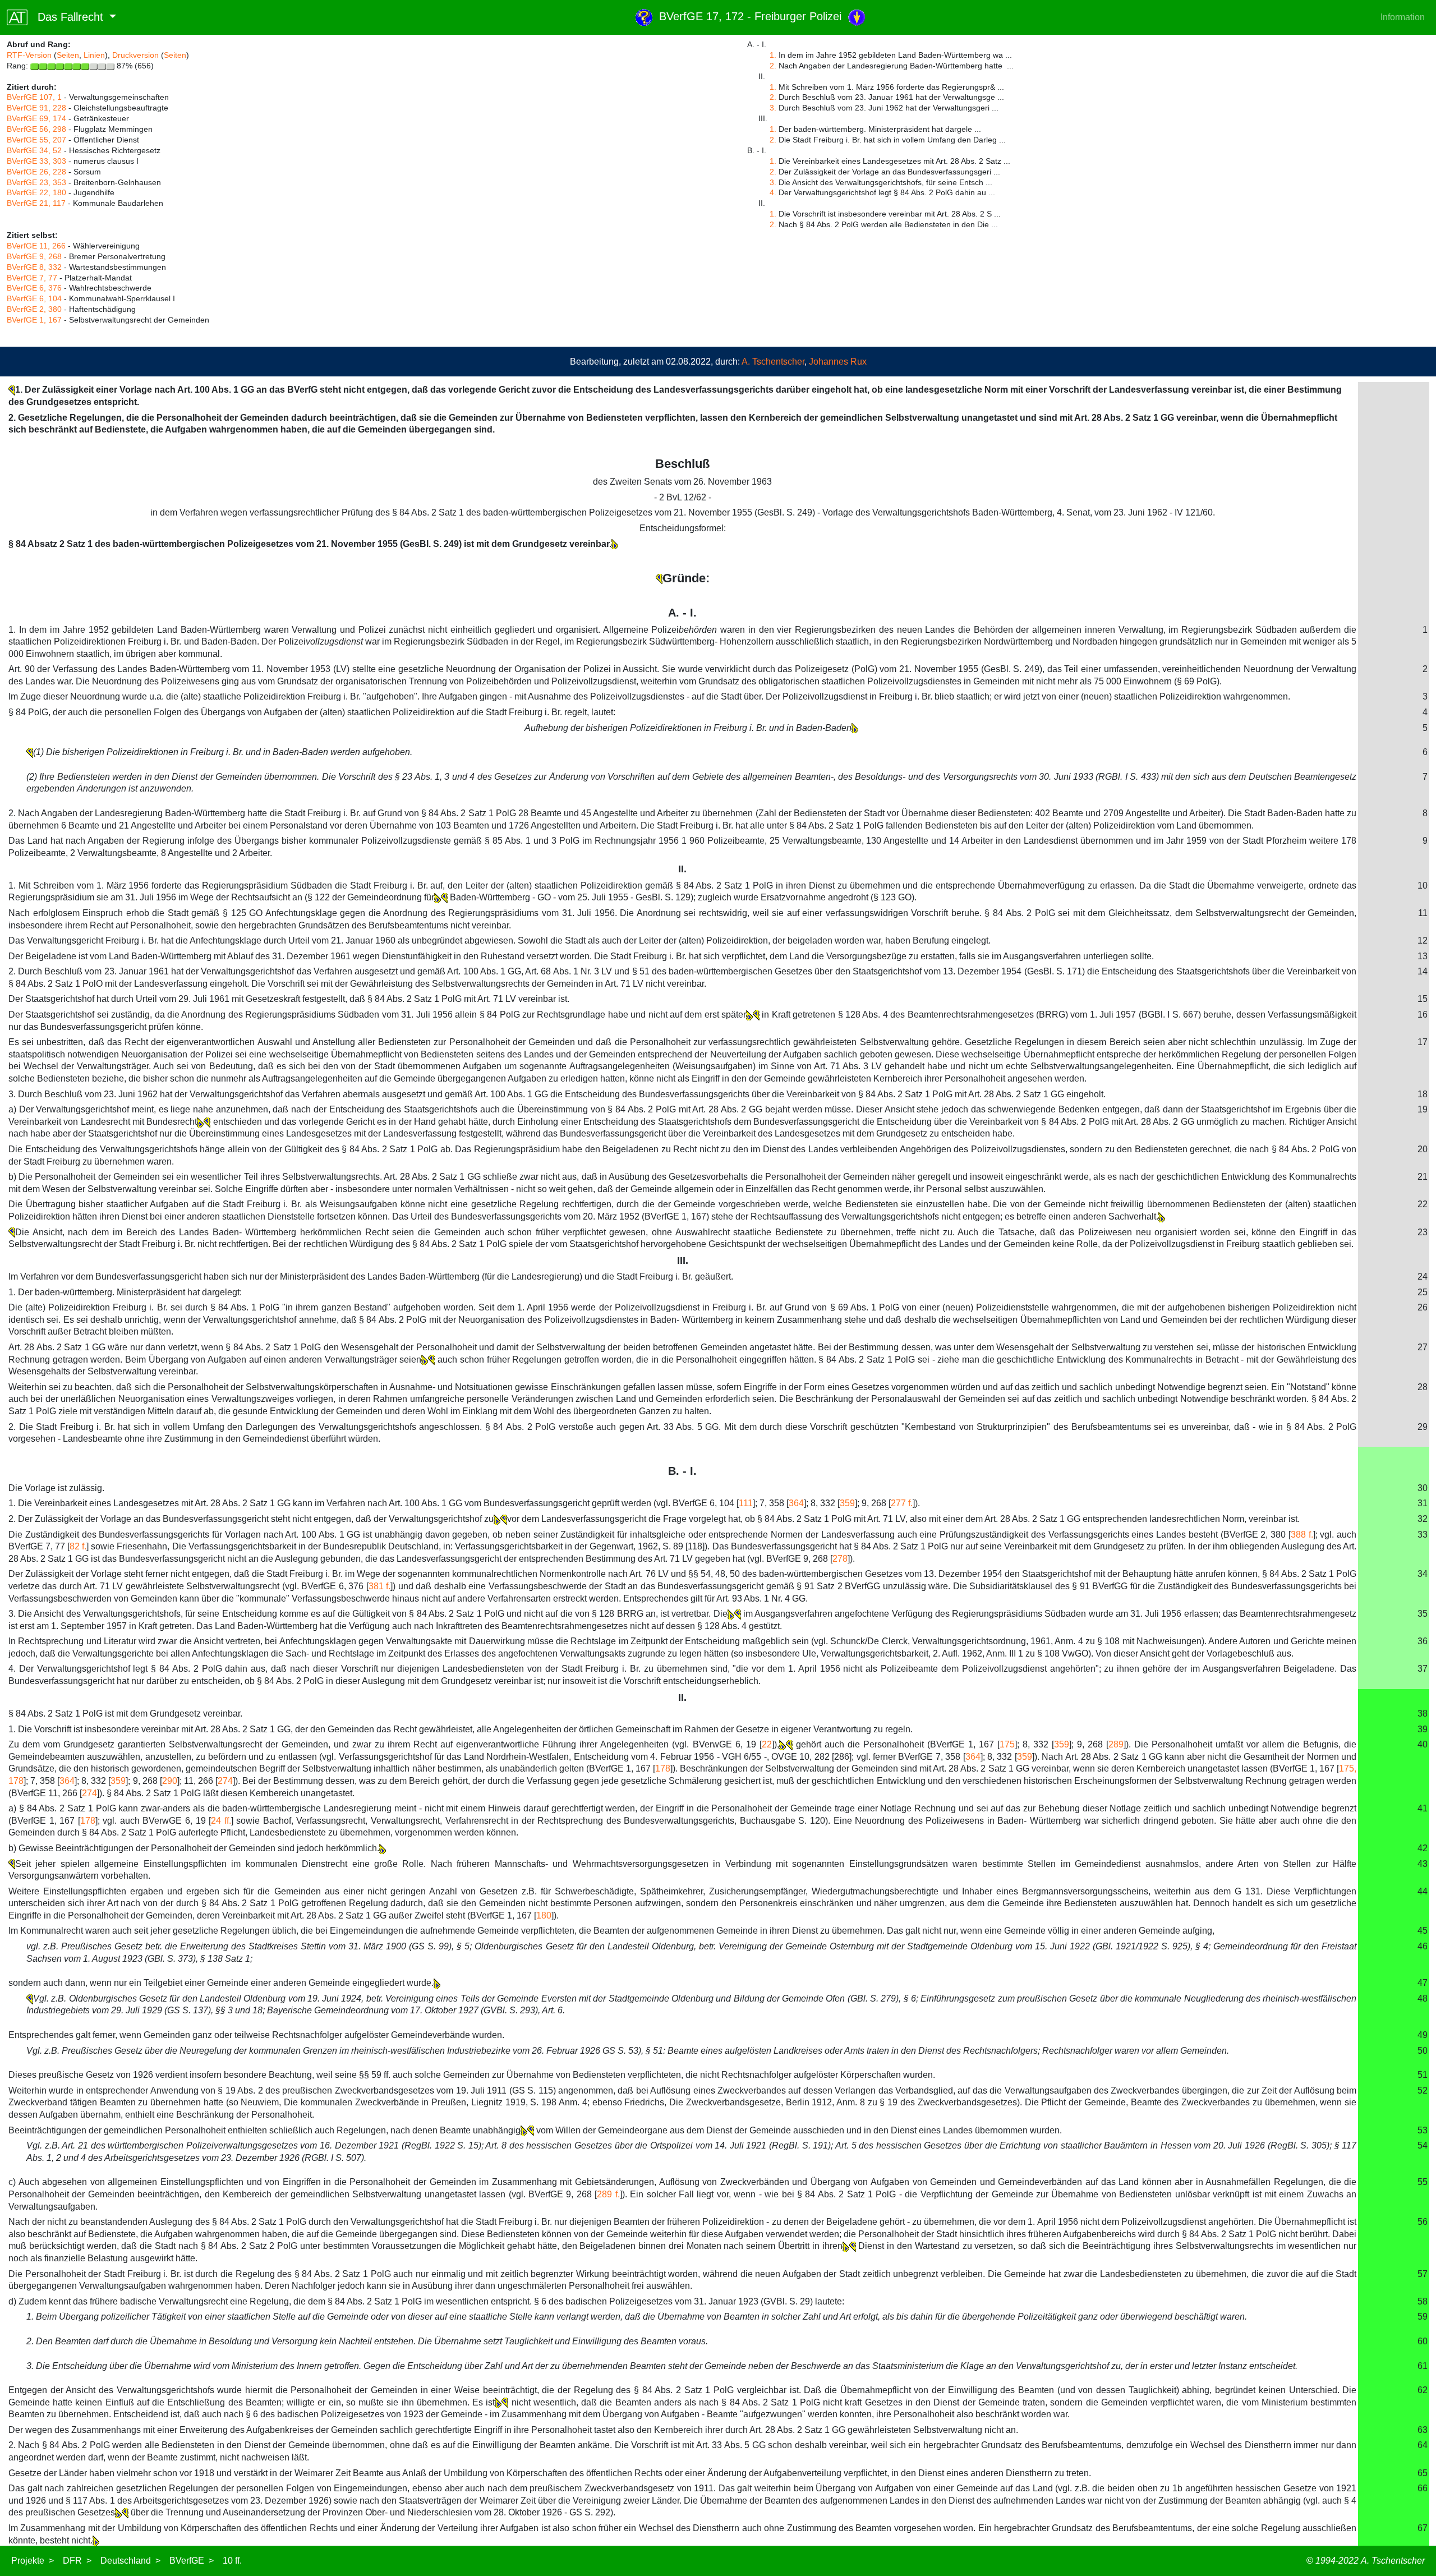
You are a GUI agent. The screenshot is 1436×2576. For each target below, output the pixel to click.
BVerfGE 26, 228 (36, 172)
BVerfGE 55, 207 (36, 140)
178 (663, 1768)
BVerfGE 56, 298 (36, 129)
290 (170, 1781)
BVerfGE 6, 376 (34, 288)
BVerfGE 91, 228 (36, 108)
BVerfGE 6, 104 (34, 298)
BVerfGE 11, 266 (36, 246)
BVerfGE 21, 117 (36, 203)
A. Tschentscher (773, 362)
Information (1403, 17)
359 (847, 1503)
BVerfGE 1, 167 (34, 320)
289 (1116, 1744)
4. (773, 192)
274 (225, 1781)
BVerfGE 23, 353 (36, 182)
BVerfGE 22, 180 (36, 192)
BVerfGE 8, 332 (34, 267)
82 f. (78, 1546)
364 (796, 1503)
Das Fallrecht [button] (67, 17)
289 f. (608, 2194)
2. (773, 66)
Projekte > (33, 2561)
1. (773, 55)
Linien (94, 55)
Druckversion (135, 55)
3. (773, 108)
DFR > (77, 2561)
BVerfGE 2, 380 (34, 309)
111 (746, 1503)
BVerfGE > (192, 2561)
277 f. (902, 1503)
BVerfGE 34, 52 (34, 150)
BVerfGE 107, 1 (34, 97)
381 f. (380, 1586)
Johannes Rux (838, 362)
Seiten (68, 55)
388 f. (1302, 1535)
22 (767, 1744)
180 (544, 1915)
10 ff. (232, 2561)
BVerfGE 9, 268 (34, 256)
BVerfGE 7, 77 (32, 278)
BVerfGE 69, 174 (36, 118)
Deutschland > (130, 2561)
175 (1007, 1744)
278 (840, 1559)
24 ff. (221, 1821)
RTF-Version (29, 55)
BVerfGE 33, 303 (36, 161)
